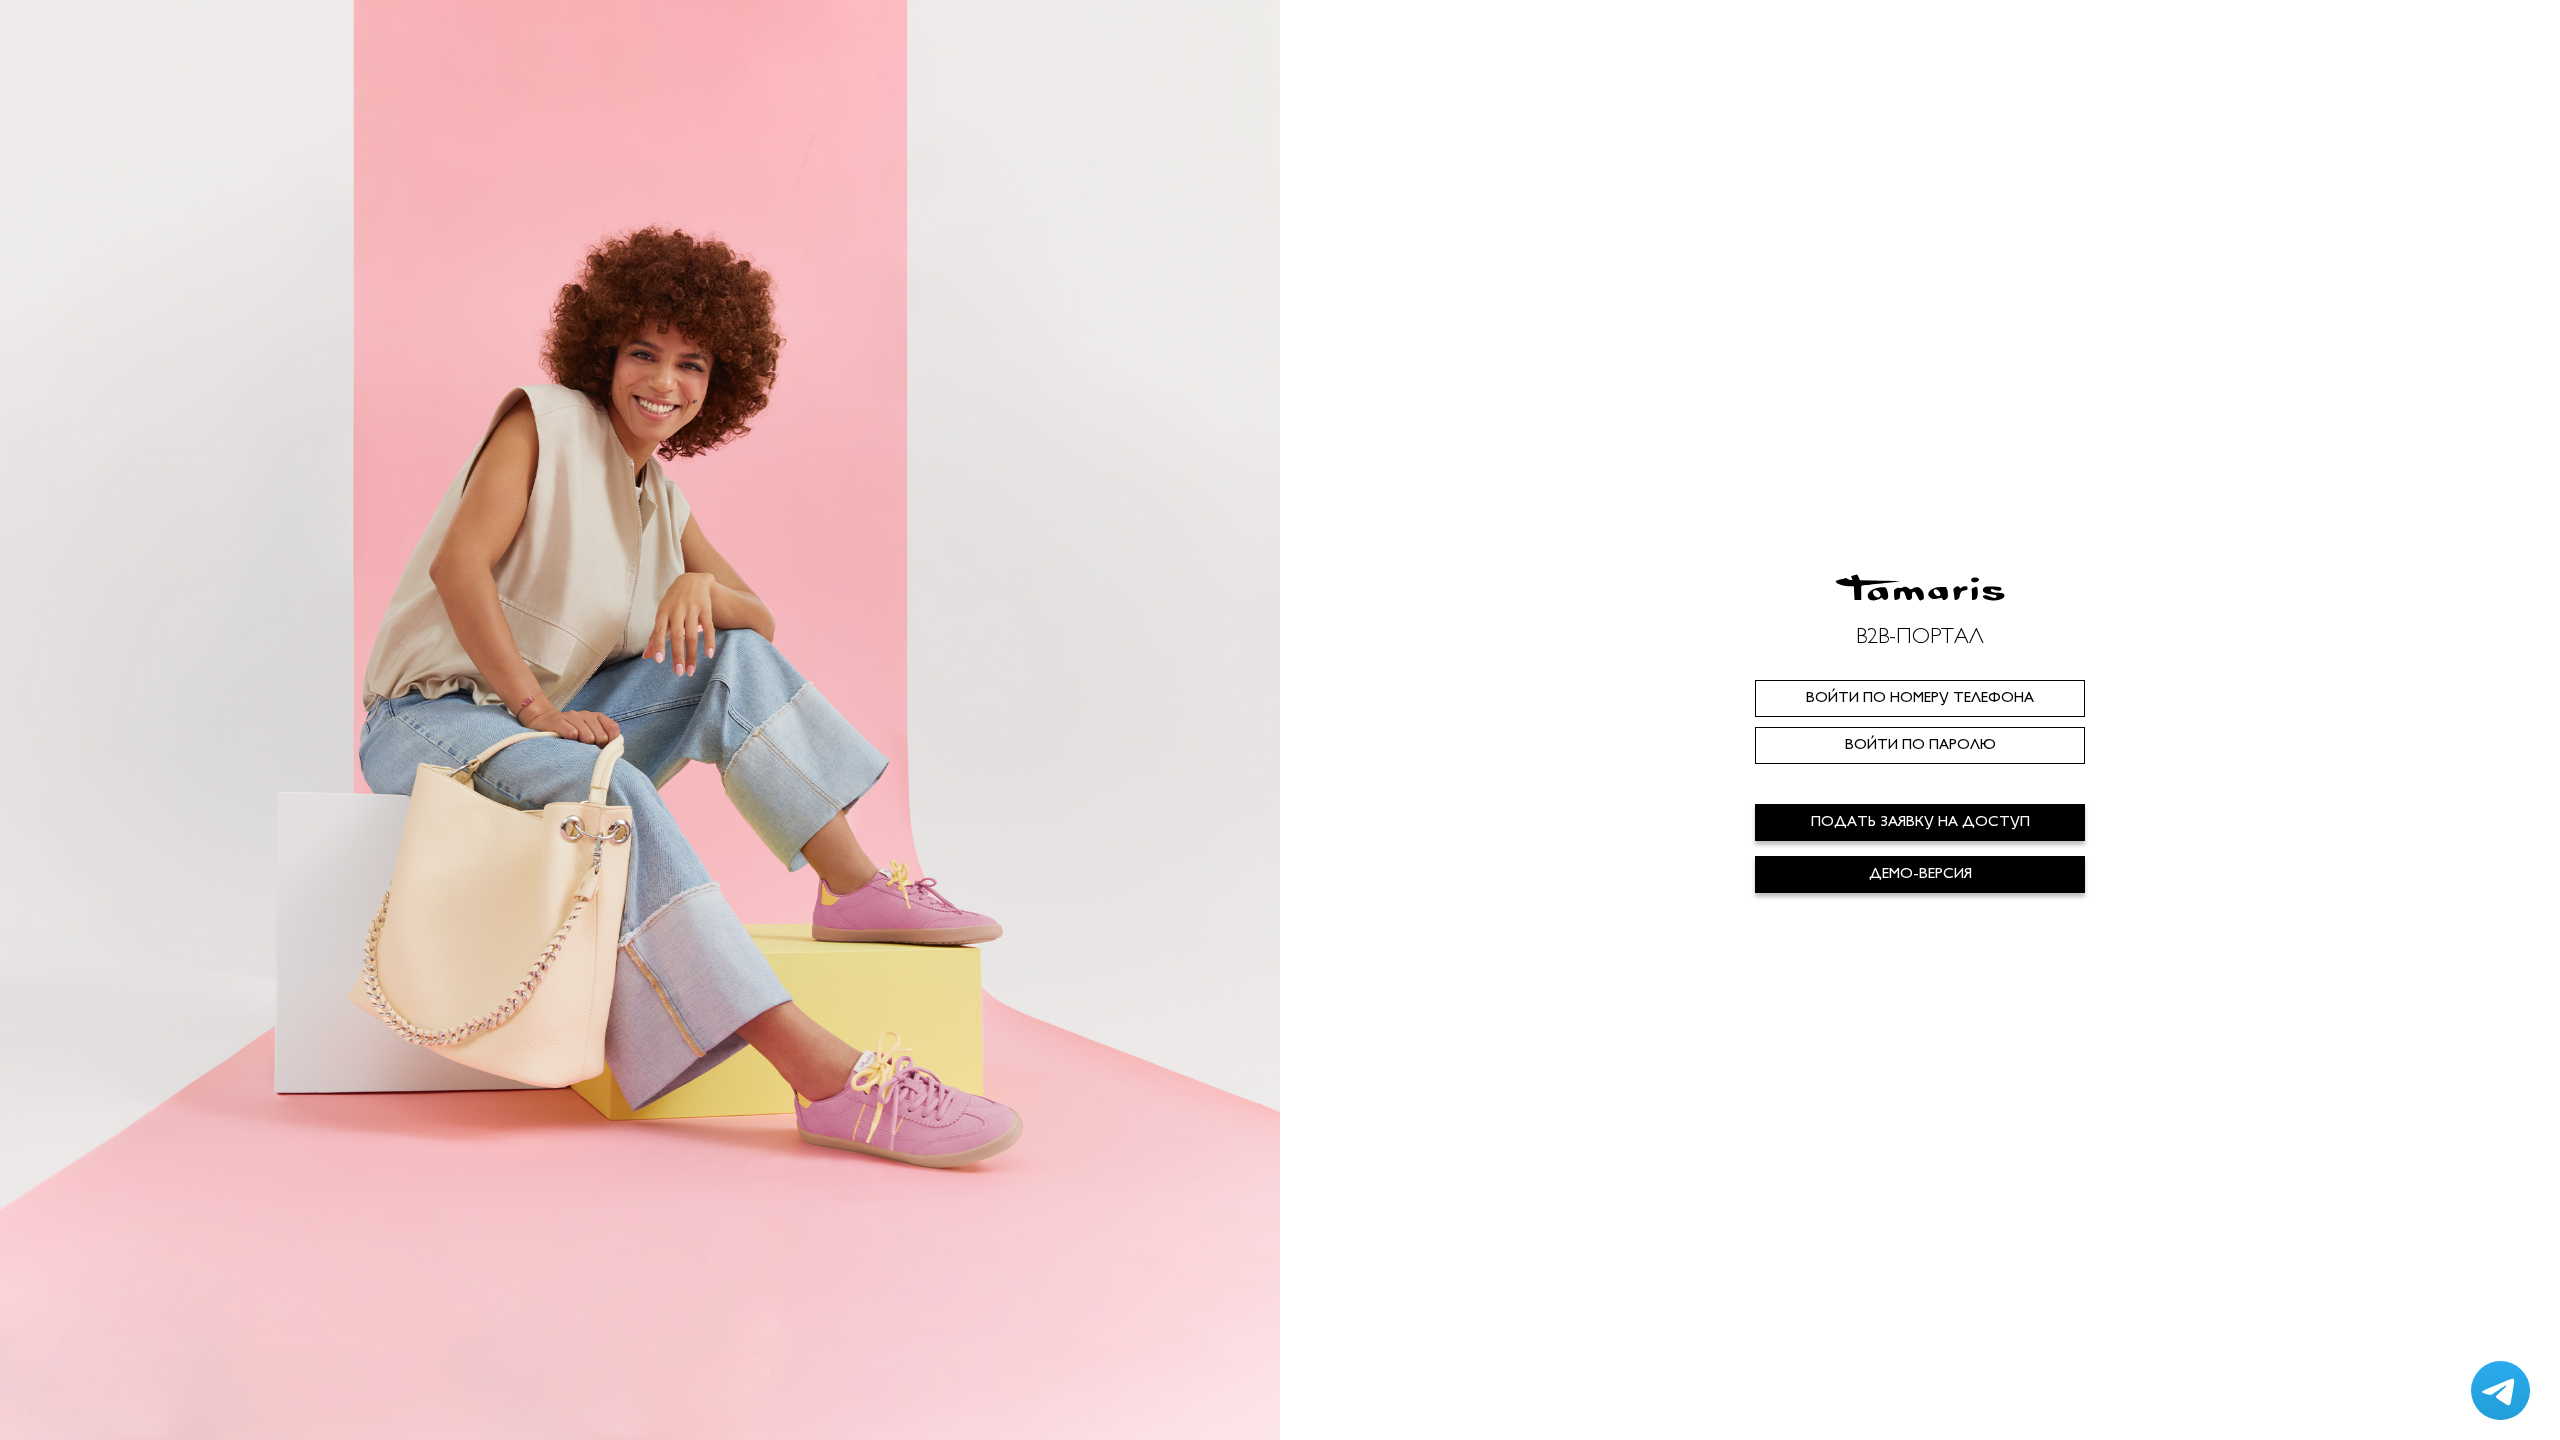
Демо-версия (1920, 874)
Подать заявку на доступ (1920, 822)
